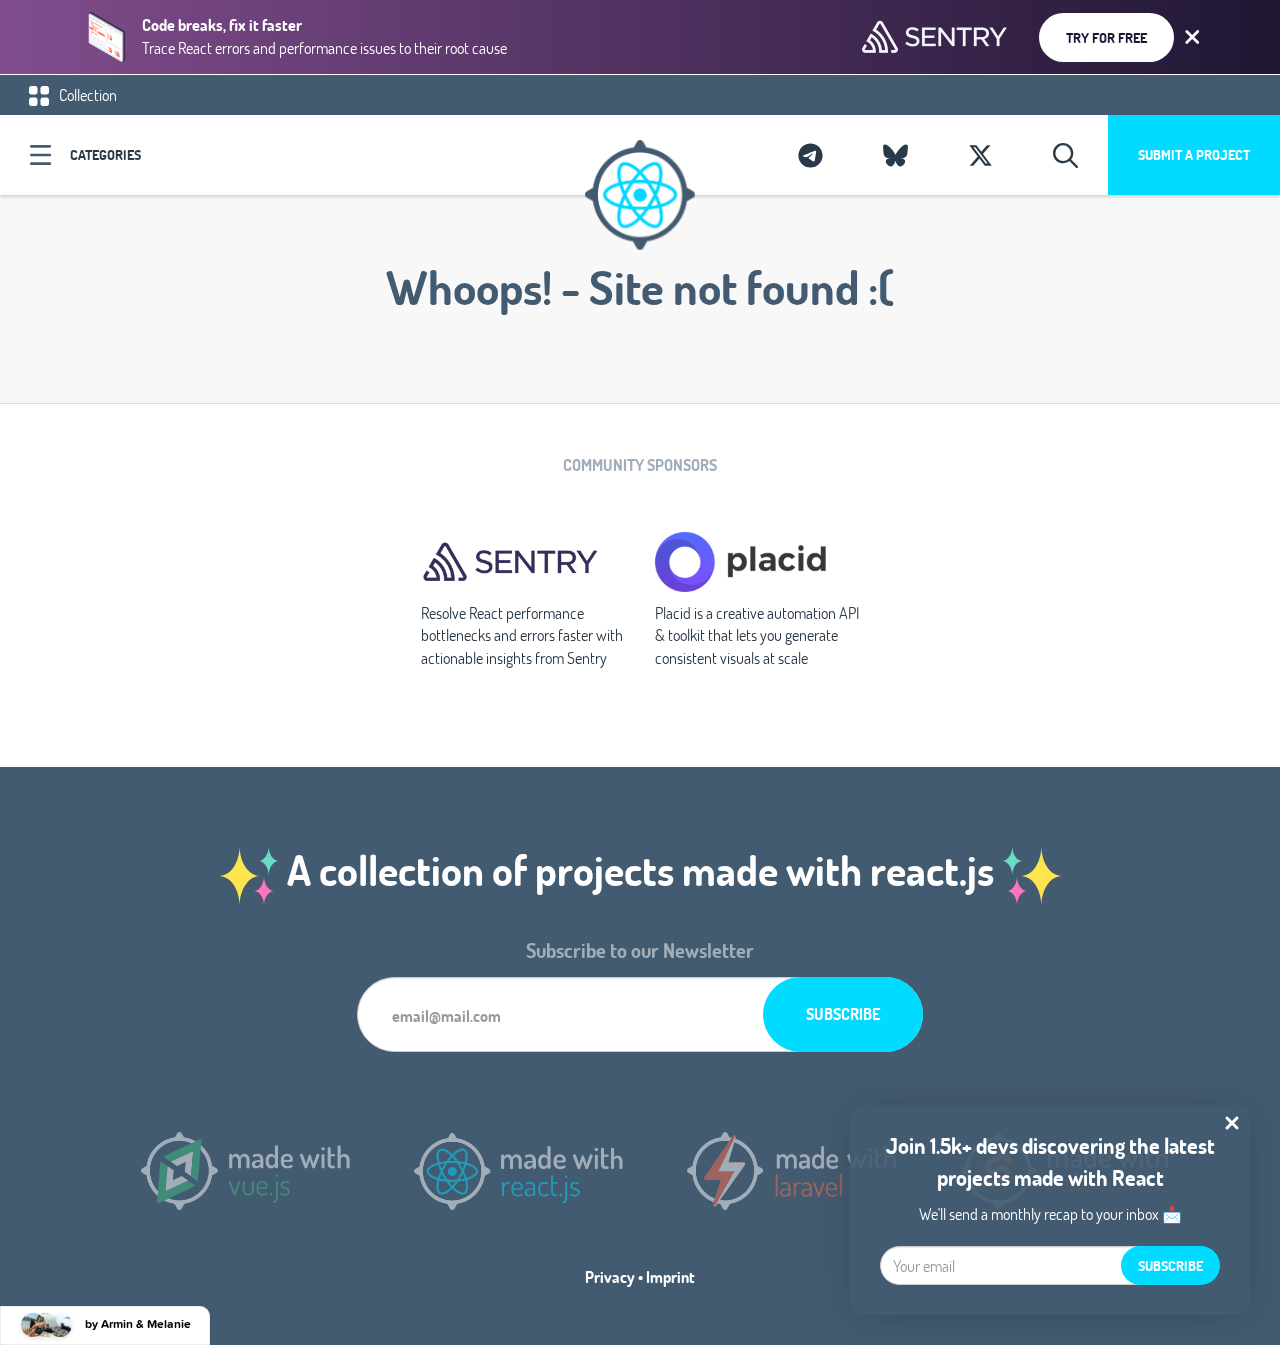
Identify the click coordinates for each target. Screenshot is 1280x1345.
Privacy (610, 1276)
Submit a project (1194, 154)
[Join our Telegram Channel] (810, 155)
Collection (86, 94)
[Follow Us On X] (980, 155)
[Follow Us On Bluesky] (895, 155)
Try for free (1106, 37)
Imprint (670, 1276)
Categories (105, 154)
